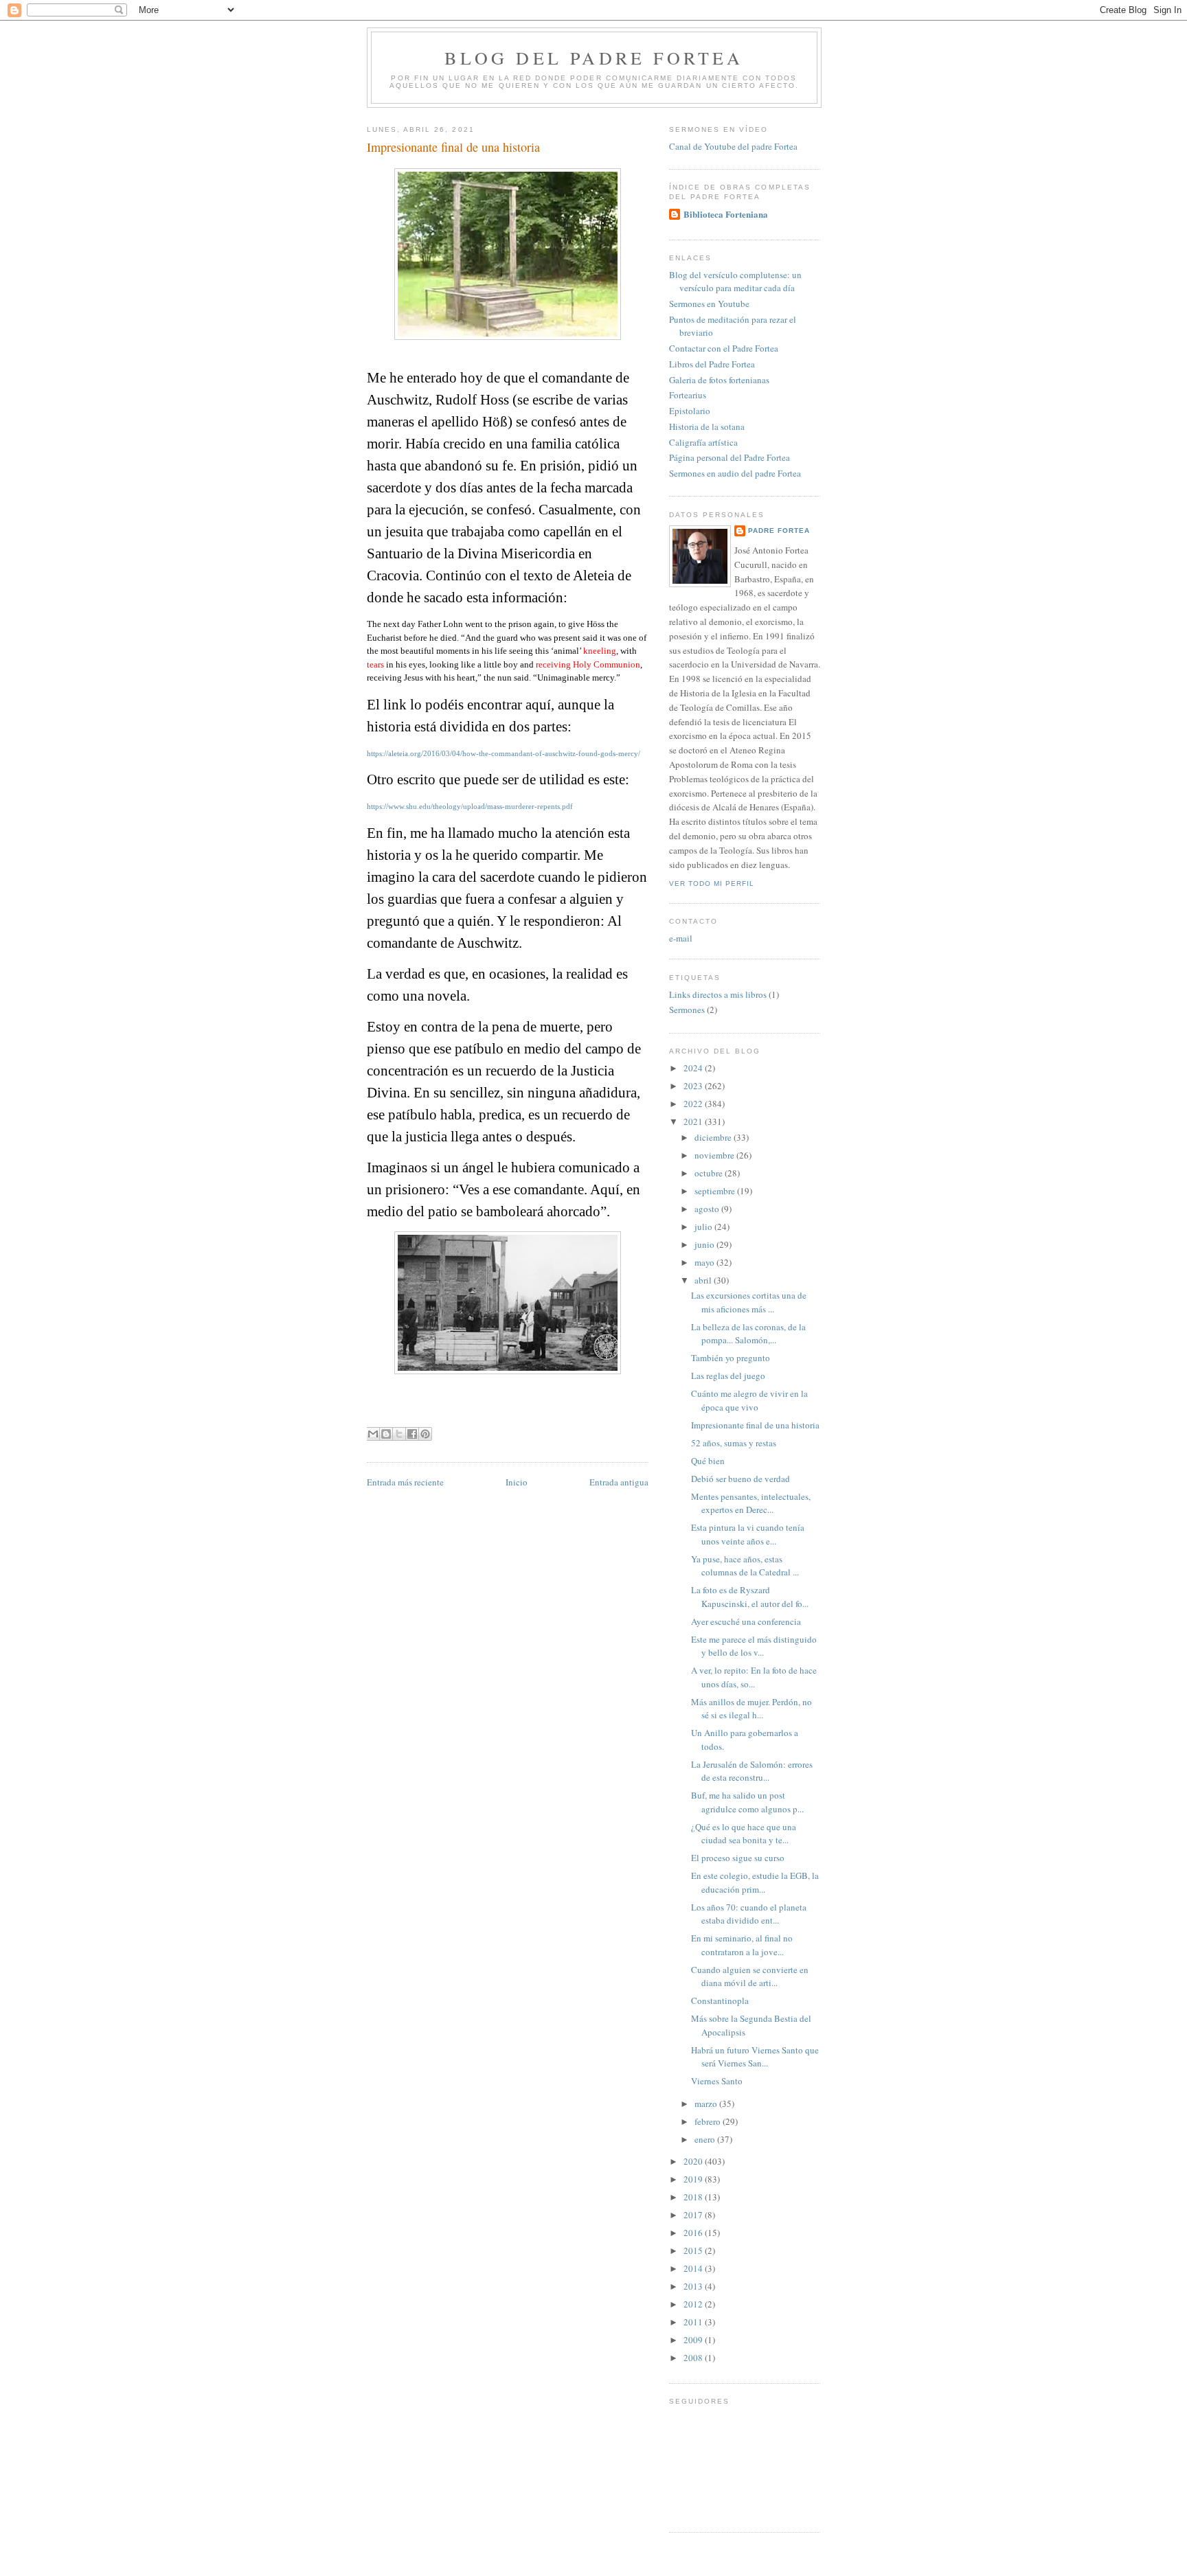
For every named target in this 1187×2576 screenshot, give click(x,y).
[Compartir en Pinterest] (425, 1434)
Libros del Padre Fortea (712, 364)
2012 (694, 2304)
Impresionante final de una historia (755, 1425)
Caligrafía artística (703, 442)
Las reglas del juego (728, 1376)
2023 (694, 1086)
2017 (694, 2215)
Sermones (687, 1010)
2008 (694, 2358)
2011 (694, 2322)
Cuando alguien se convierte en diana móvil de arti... (750, 1976)
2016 (694, 2233)
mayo (705, 1262)
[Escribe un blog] (386, 1434)
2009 (694, 2340)
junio (705, 1244)
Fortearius (688, 395)
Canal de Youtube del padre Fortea (733, 146)
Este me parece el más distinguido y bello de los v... (754, 1646)
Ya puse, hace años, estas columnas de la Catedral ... (745, 1566)
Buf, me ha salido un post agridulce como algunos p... (747, 1802)
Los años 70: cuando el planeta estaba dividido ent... (749, 1914)
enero (706, 2139)
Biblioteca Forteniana (726, 214)
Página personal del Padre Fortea (730, 457)
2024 (694, 1068)
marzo (707, 2104)
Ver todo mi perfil (712, 884)
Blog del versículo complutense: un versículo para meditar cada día (735, 282)
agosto (708, 1209)
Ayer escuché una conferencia (746, 1621)
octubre (710, 1173)
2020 (694, 2161)
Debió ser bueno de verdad (741, 1479)
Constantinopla (720, 2001)
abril (704, 1280)
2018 (694, 2197)
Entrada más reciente (405, 1482)
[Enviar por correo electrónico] (373, 1434)
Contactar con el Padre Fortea (724, 348)
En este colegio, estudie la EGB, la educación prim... (755, 1882)
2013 (694, 2286)
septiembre (716, 1191)
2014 (694, 2268)
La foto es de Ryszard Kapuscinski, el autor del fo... (750, 1597)
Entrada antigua (619, 1482)
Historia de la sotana (707, 426)
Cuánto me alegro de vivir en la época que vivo (749, 1400)
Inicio (517, 1482)
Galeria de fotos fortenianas (719, 380)
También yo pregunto (731, 1358)
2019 (694, 2179)
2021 (694, 1121)
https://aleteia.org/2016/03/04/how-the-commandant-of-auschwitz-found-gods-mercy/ (504, 754)
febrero (709, 2121)
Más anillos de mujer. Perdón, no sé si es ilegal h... (751, 1709)
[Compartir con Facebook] (412, 1434)
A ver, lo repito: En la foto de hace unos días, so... (754, 1677)
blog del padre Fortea (594, 58)
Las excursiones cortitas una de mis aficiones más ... (749, 1302)
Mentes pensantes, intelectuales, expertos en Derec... (751, 1503)
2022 (694, 1104)
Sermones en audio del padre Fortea (735, 473)
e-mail (681, 938)
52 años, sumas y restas (734, 1443)
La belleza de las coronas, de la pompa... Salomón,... (748, 1334)
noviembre (715, 1155)
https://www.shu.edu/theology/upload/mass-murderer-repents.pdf (470, 807)
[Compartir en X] (399, 1434)
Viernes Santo (717, 2081)
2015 (694, 2250)
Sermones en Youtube (709, 304)
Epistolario (690, 411)
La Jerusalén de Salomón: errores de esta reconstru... (752, 1771)
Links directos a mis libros (718, 994)
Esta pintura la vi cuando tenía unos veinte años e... (748, 1534)
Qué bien (708, 1461)
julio (704, 1227)
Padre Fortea (779, 531)
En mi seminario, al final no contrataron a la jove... (742, 1945)
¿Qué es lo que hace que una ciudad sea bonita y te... (744, 1834)
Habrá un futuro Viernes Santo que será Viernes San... (755, 2057)
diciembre (714, 1137)
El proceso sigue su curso (738, 1858)
